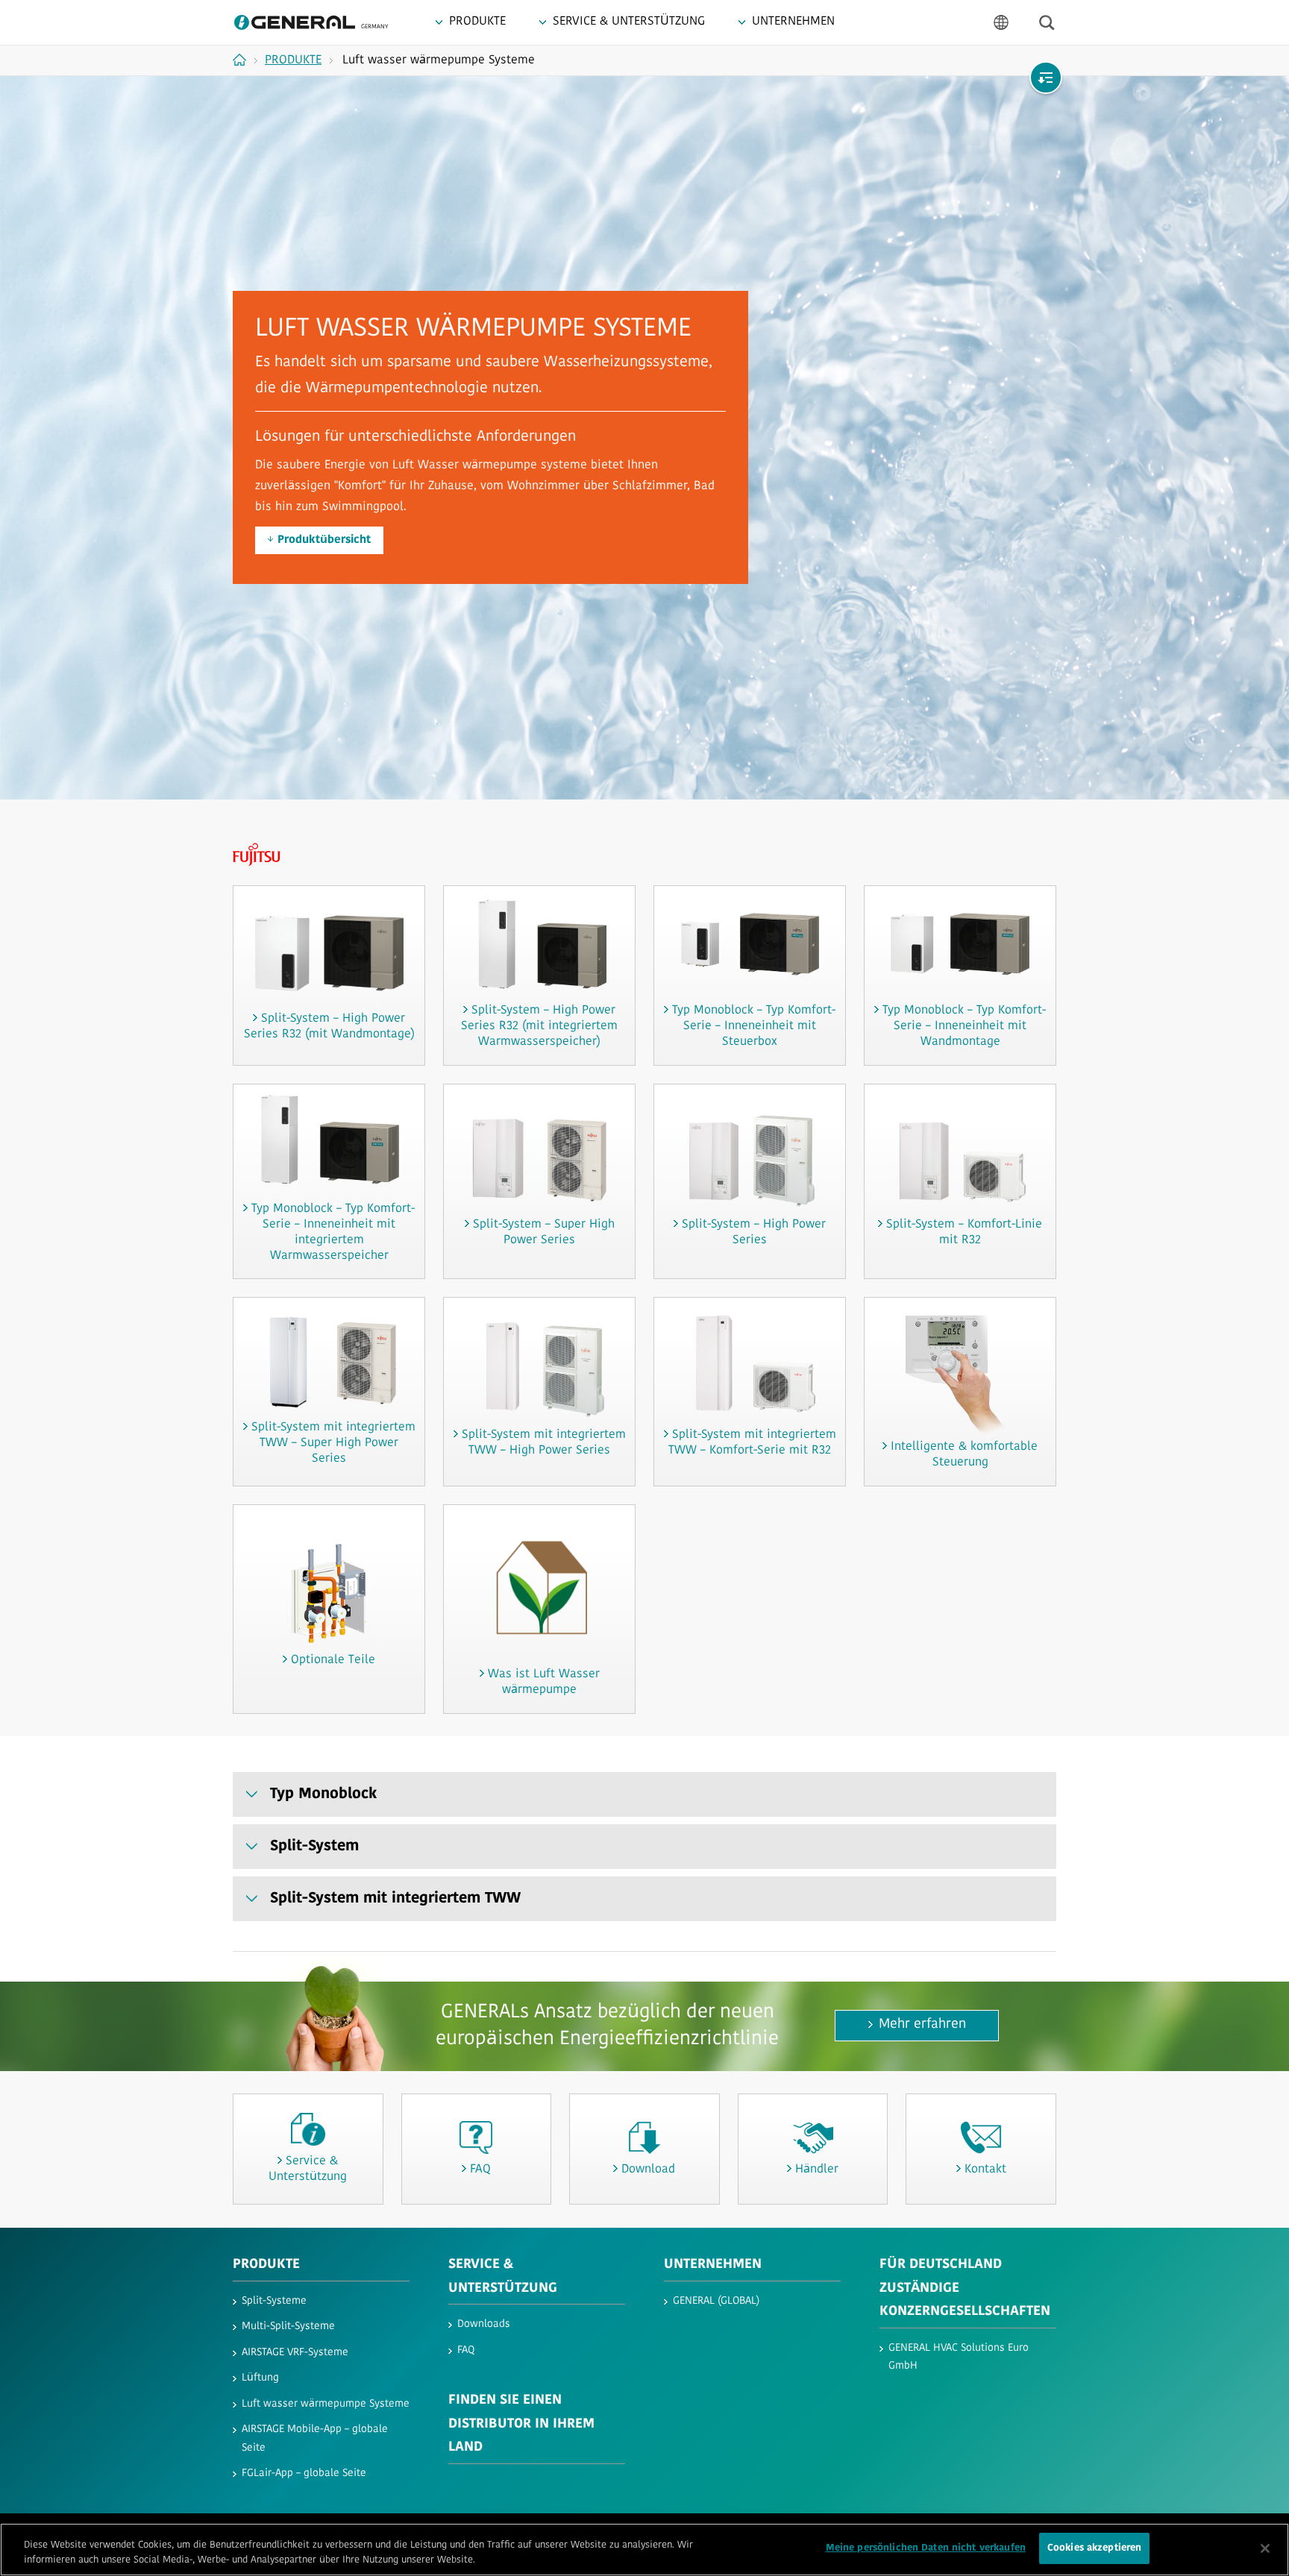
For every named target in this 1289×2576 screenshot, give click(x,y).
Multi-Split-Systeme (288, 2327)
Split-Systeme (274, 2301)
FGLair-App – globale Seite (304, 2473)
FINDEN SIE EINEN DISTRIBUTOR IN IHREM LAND (521, 2424)
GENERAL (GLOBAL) (716, 2301)
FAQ (466, 2350)
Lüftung (260, 2378)
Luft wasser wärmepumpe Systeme (326, 2404)
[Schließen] (1265, 2548)
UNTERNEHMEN (713, 2265)
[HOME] (245, 60)
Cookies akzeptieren (1094, 2548)
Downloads (484, 2324)
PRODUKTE (266, 2265)
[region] (644, 2550)
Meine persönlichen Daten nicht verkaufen (926, 2548)
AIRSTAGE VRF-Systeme (295, 2353)
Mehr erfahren (922, 2025)
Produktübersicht (324, 540)
